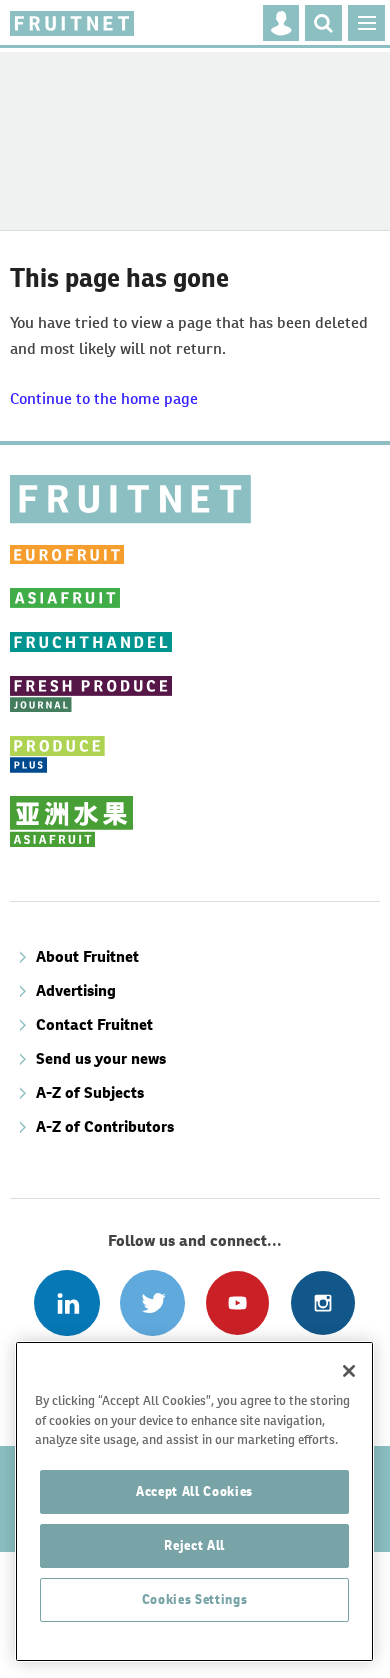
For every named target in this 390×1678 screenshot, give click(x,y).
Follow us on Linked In (66, 1302)
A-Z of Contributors (105, 1126)
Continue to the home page (104, 398)
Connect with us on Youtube (237, 1302)
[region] (194, 1501)
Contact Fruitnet (94, 1024)
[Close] (349, 1371)
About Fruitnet (87, 956)
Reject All (194, 1545)
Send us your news (101, 1058)
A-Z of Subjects (90, 1092)
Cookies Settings (195, 1599)
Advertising (76, 990)
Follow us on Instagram (322, 1302)
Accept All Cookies (194, 1491)
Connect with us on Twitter (152, 1302)
